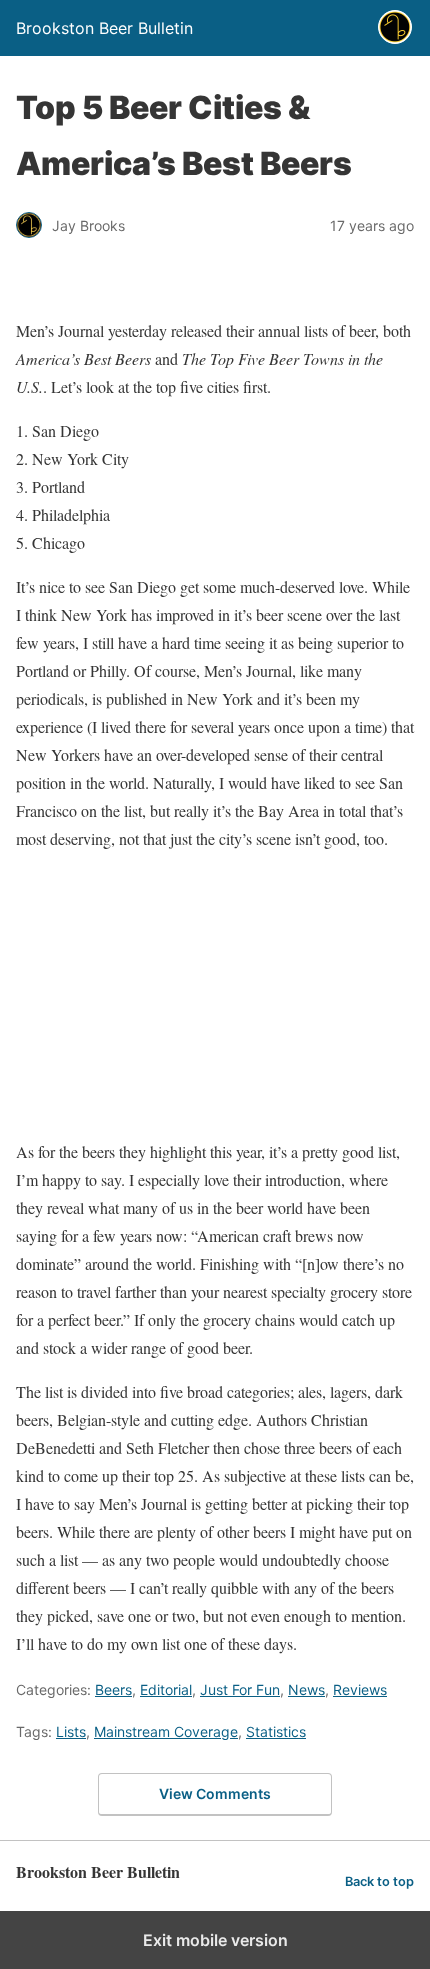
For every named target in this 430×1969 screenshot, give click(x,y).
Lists (71, 1731)
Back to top (379, 1881)
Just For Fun (240, 1689)
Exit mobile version (215, 1940)
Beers (113, 1689)
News (306, 1689)
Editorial (166, 1689)
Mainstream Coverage (166, 1731)
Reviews (360, 1689)
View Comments (215, 1793)
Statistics (276, 1731)
